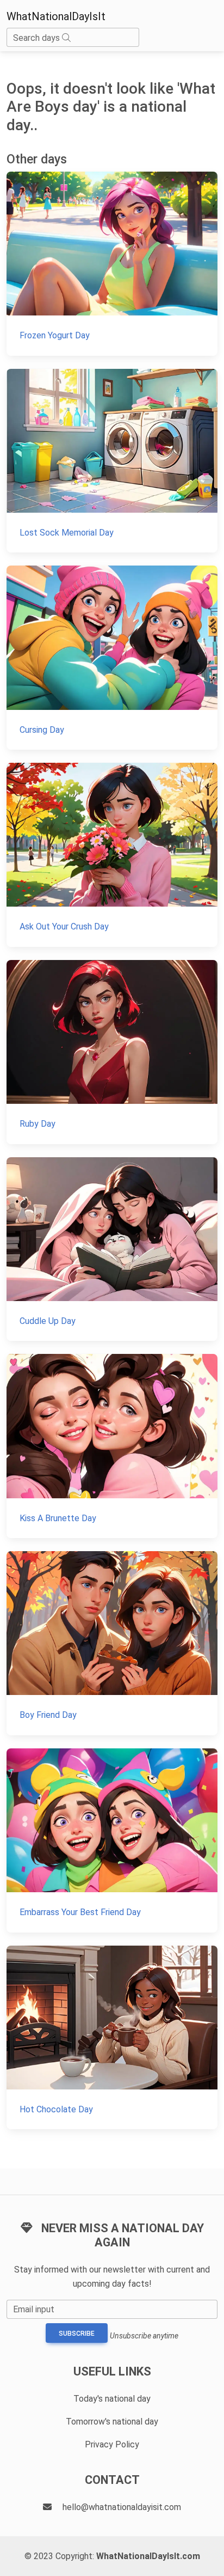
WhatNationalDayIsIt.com (148, 2556)
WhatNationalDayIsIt (56, 16)
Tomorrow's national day (112, 2422)
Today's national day (112, 2399)
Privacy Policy (112, 2444)
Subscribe (77, 2334)
